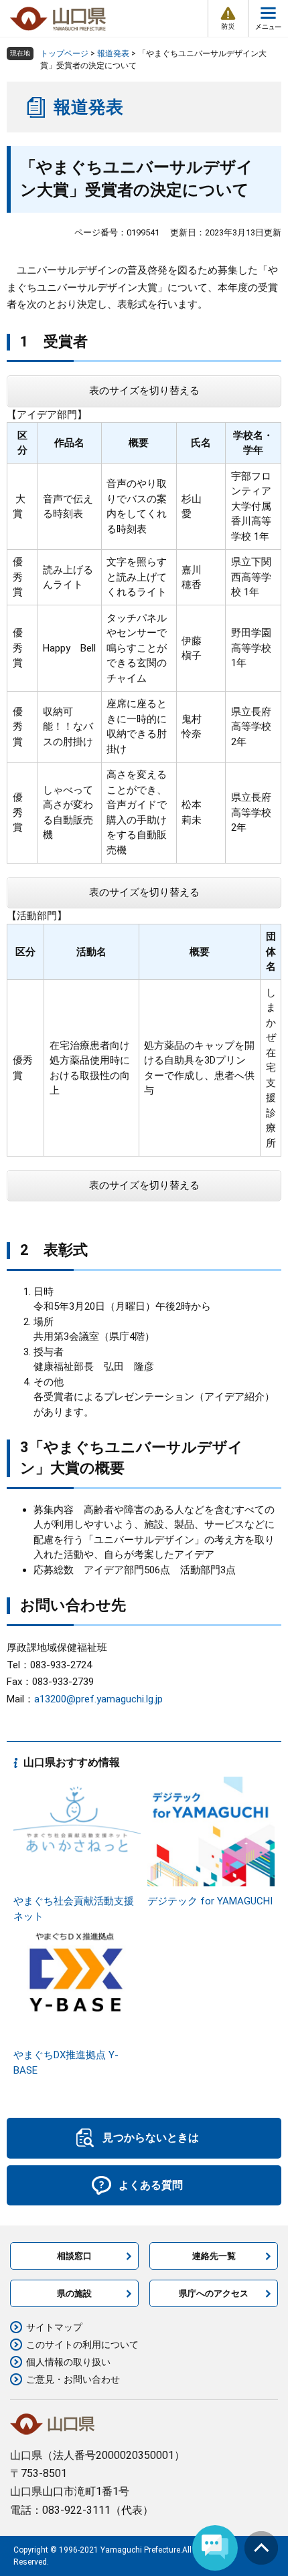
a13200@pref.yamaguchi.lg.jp (98, 1699)
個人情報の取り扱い (68, 2362)
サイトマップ (54, 2327)
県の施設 (74, 2293)
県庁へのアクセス (214, 2293)
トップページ (64, 54)
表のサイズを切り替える (144, 391)
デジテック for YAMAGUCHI (210, 1901)
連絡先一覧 (214, 2256)
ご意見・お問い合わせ (73, 2379)
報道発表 (113, 54)
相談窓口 (74, 2256)
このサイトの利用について (82, 2345)
